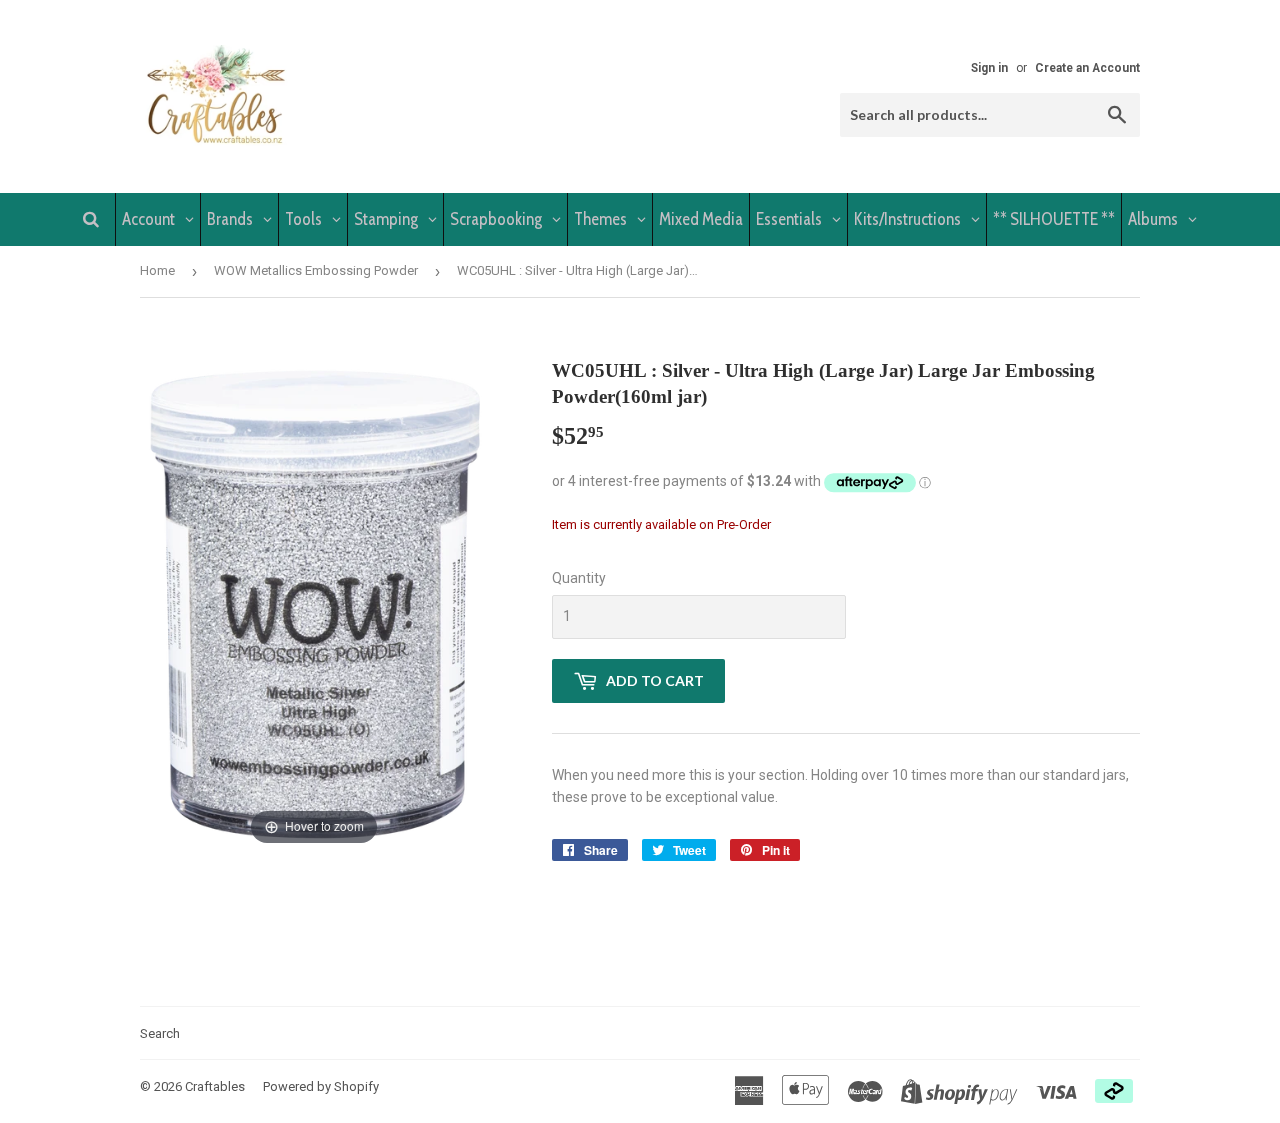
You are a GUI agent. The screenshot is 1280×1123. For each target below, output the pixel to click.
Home (157, 270)
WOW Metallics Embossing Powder (316, 270)
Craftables (215, 1086)
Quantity (579, 578)
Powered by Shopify (321, 1086)
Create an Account (1087, 68)
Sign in (989, 68)
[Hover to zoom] (314, 603)
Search (160, 1033)
